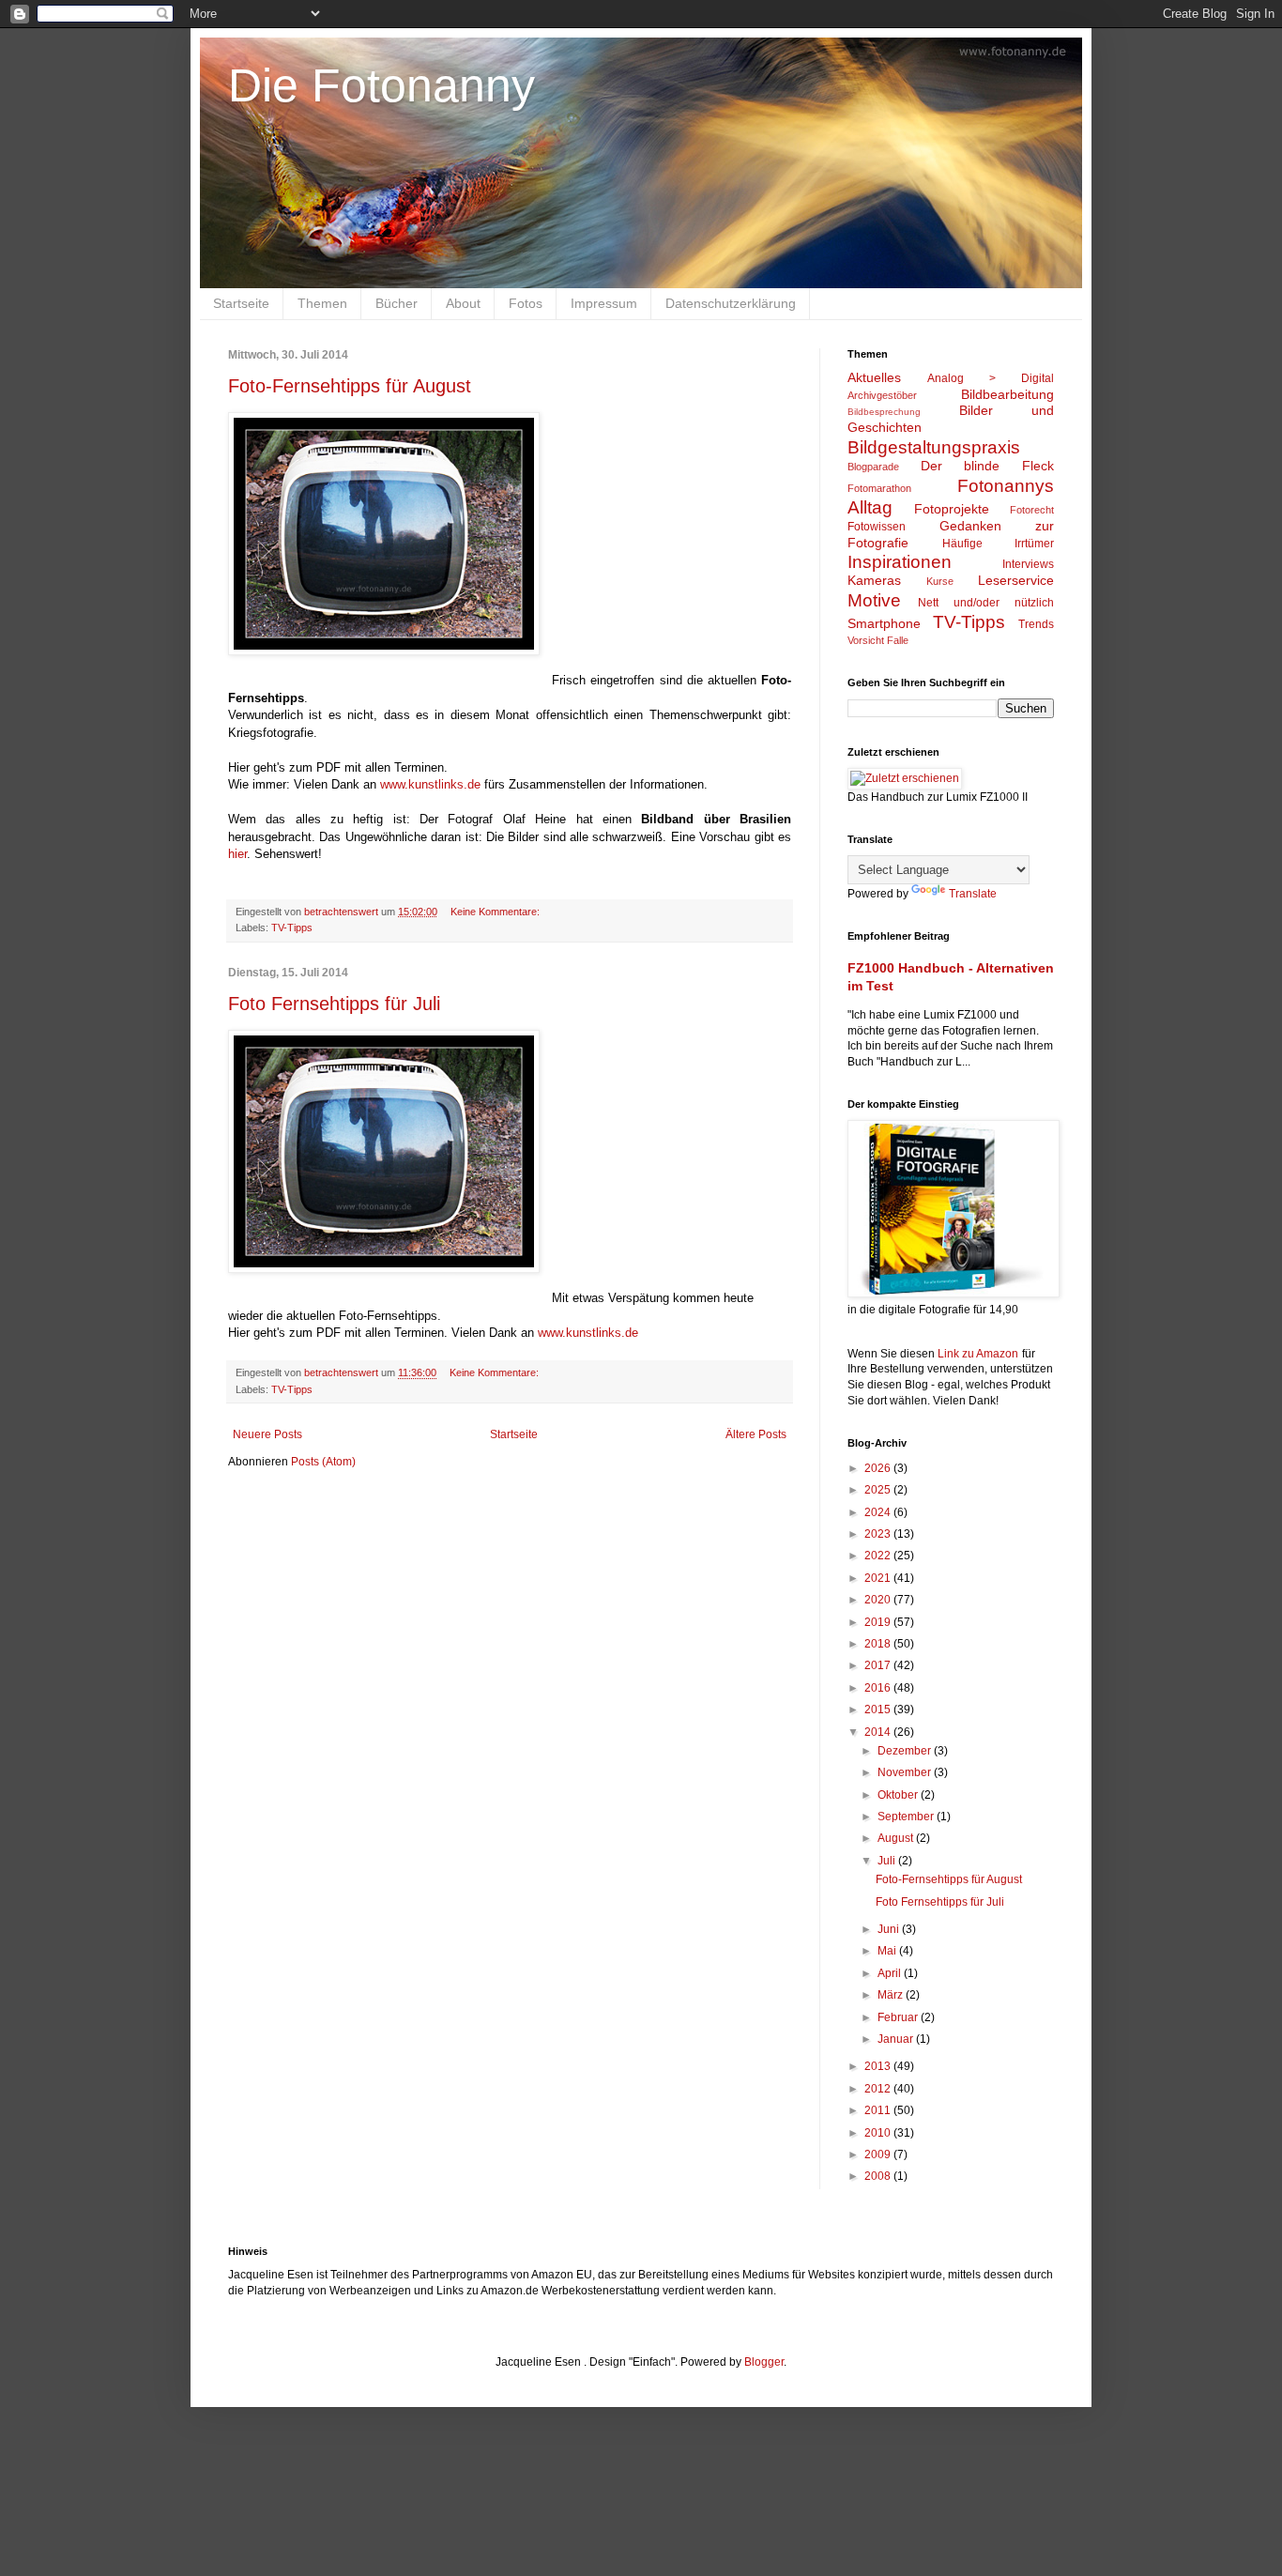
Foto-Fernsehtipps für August (350, 386)
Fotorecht (1032, 510)
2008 (879, 2176)
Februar (899, 2017)
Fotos (526, 303)
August (897, 1838)
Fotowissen (877, 527)
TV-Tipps (292, 928)
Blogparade (873, 467)
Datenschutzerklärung (731, 303)
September (907, 1817)
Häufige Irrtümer (999, 544)
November (906, 1772)
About (463, 303)
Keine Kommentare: (496, 912)
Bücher (397, 303)
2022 (879, 1556)
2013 (879, 2066)
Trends (1036, 624)
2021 (879, 1578)
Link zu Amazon (978, 1354)
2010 (879, 2133)
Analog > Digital (991, 378)
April (891, 1973)
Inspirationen (900, 562)
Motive (874, 600)
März (892, 1995)
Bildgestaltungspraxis (934, 447)
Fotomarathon (879, 488)
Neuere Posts (267, 1434)
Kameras (874, 580)
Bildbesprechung (884, 412)
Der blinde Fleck (987, 466)
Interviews (1028, 564)
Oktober (899, 1795)
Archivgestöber (882, 395)
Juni (890, 1929)
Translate (973, 894)
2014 (879, 1732)
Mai (888, 1951)
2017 (879, 1665)
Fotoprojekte (952, 509)
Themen (322, 303)
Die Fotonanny (382, 85)
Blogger (764, 2362)
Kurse (940, 581)
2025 (879, 1490)
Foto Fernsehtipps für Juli (334, 1004)
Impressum (604, 303)
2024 (879, 1512)
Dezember (906, 1751)
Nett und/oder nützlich (986, 603)
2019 (879, 1622)
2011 (879, 2110)
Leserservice (1016, 580)
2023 (879, 1534)
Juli (888, 1861)
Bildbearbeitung (1007, 394)
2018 (879, 1644)
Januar (897, 2039)
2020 (879, 1600)
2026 (879, 1468)
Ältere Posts (756, 1434)
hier (237, 854)
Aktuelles (874, 377)
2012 (879, 2089)
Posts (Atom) (323, 1462)
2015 (879, 1710)
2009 (879, 2154)
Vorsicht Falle (878, 640)
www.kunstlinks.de (430, 784)
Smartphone (884, 623)
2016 (879, 1688)
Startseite (241, 303)
